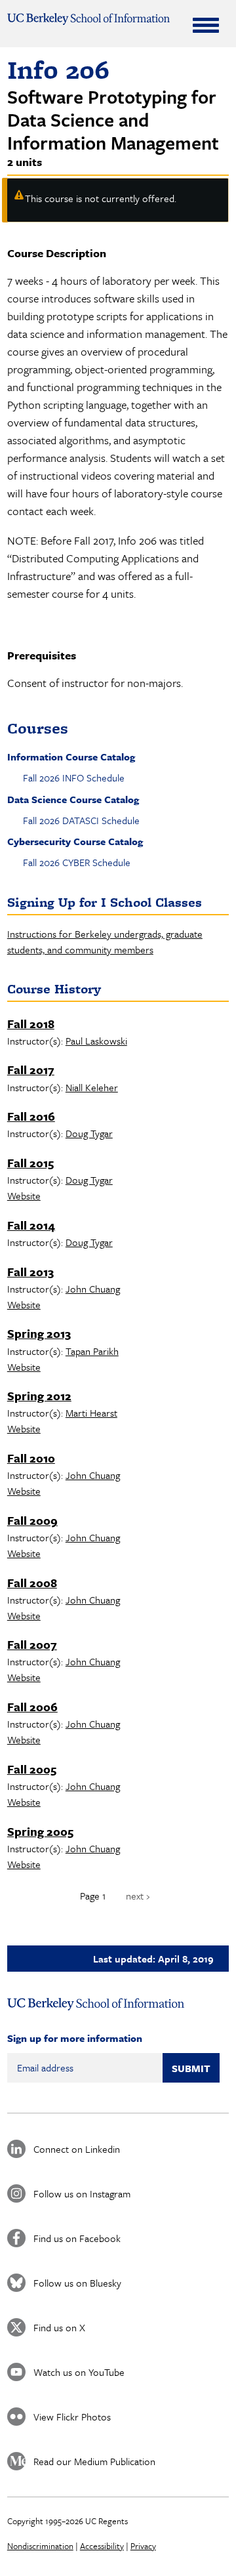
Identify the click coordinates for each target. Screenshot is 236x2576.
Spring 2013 (39, 1333)
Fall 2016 (31, 1116)
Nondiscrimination (40, 2546)
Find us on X (59, 2327)
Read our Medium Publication (94, 2461)
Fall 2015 (30, 1163)
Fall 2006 (32, 1707)
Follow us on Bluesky (77, 2283)
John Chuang (93, 1289)
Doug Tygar (89, 1133)
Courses (38, 728)
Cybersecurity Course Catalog (75, 841)
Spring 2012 (39, 1396)
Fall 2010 (31, 1458)
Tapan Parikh (92, 1351)
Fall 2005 (32, 1769)
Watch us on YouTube (79, 2372)
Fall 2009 (32, 1520)
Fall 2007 (32, 1644)
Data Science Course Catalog (73, 799)
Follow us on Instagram (82, 2193)
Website (24, 1195)
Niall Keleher (92, 1087)
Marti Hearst (91, 1413)
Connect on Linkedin (77, 2149)
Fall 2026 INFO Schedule (74, 778)
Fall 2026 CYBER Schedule (77, 862)
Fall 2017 (31, 1070)
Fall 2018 (31, 1024)
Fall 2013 (30, 1272)
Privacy (143, 2546)
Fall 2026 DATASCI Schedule (81, 820)
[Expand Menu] (206, 25)
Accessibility (102, 2546)
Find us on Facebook (77, 2238)
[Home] (88, 19)
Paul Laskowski (96, 1041)
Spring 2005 (40, 1831)
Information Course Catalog (71, 757)
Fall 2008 (32, 1583)
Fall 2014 (31, 1225)
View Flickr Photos (72, 2417)
